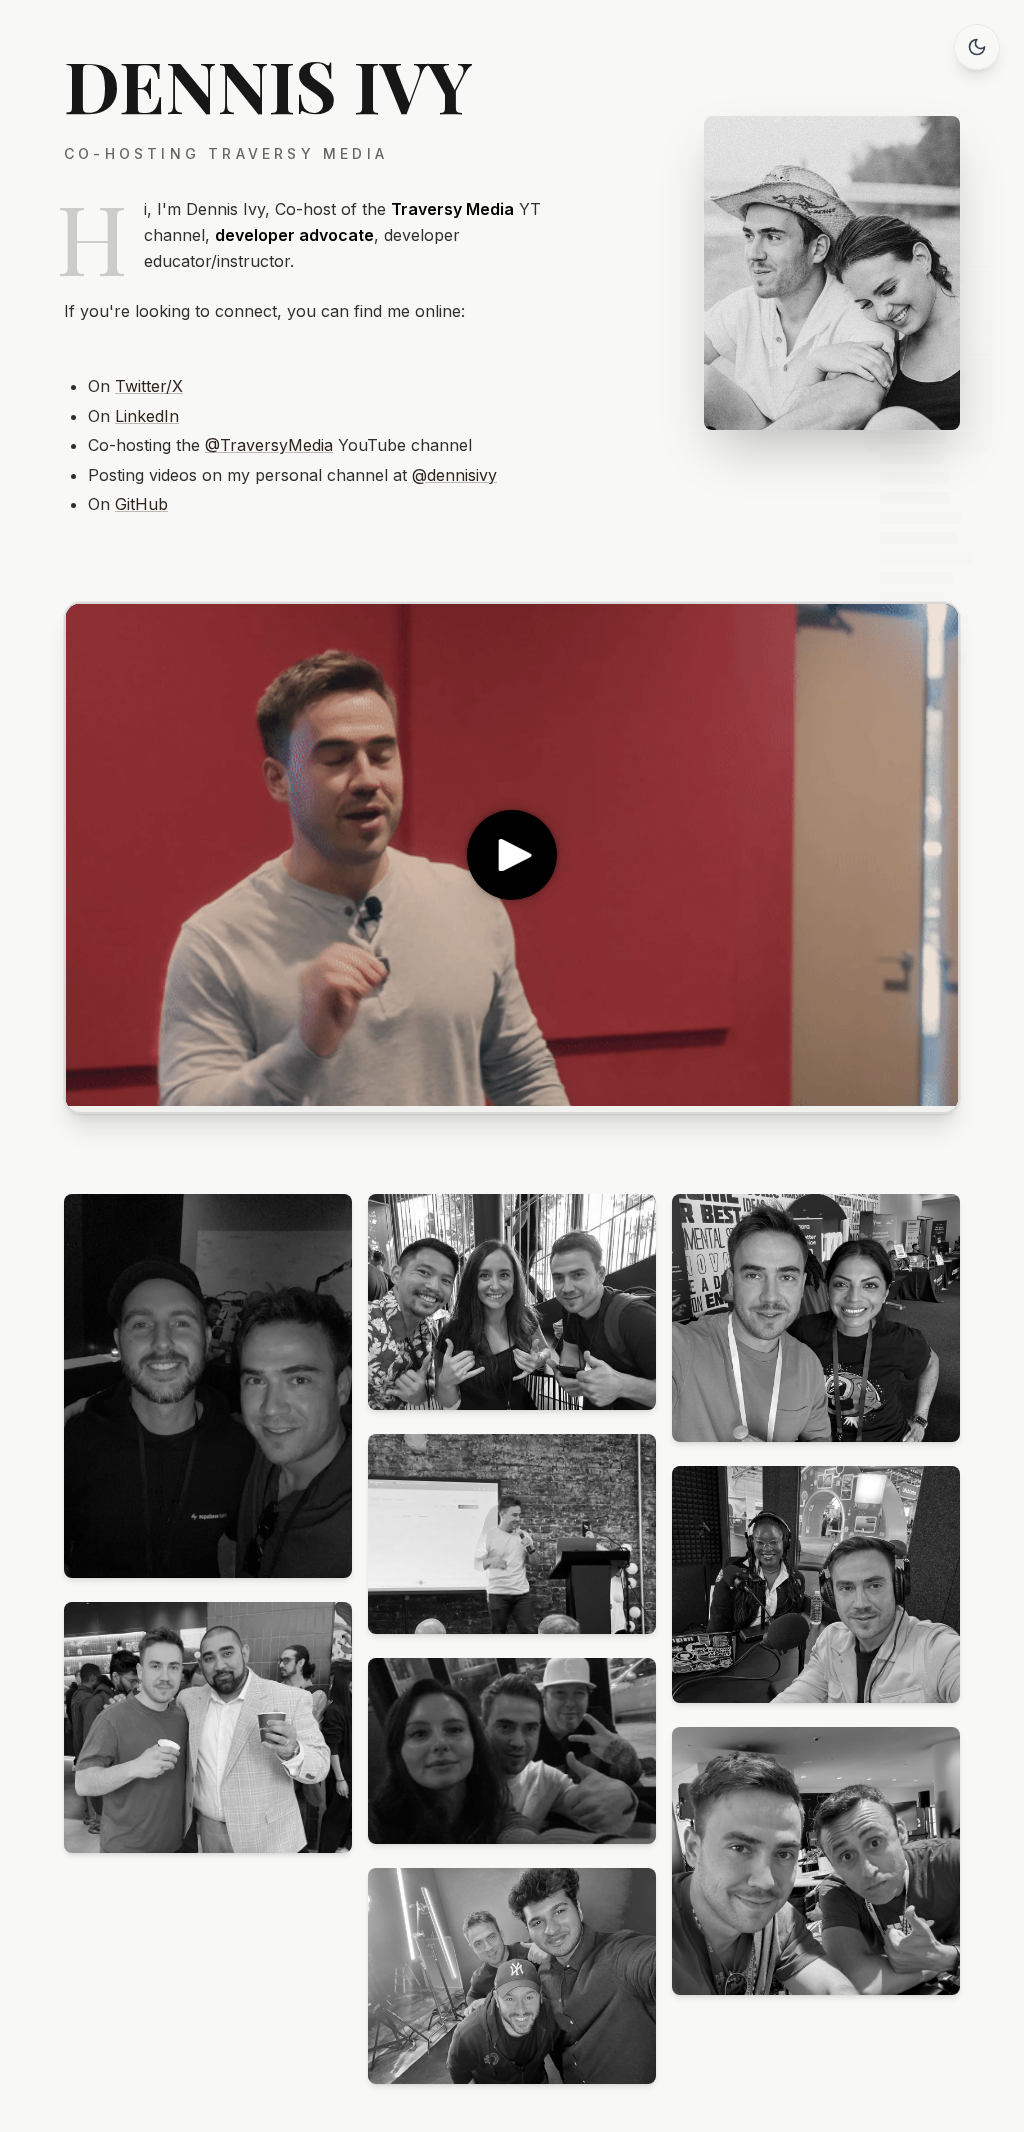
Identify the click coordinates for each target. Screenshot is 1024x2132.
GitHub (141, 504)
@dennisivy (454, 475)
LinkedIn (147, 416)
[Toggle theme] (977, 47)
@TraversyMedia (269, 445)
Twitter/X (149, 386)
